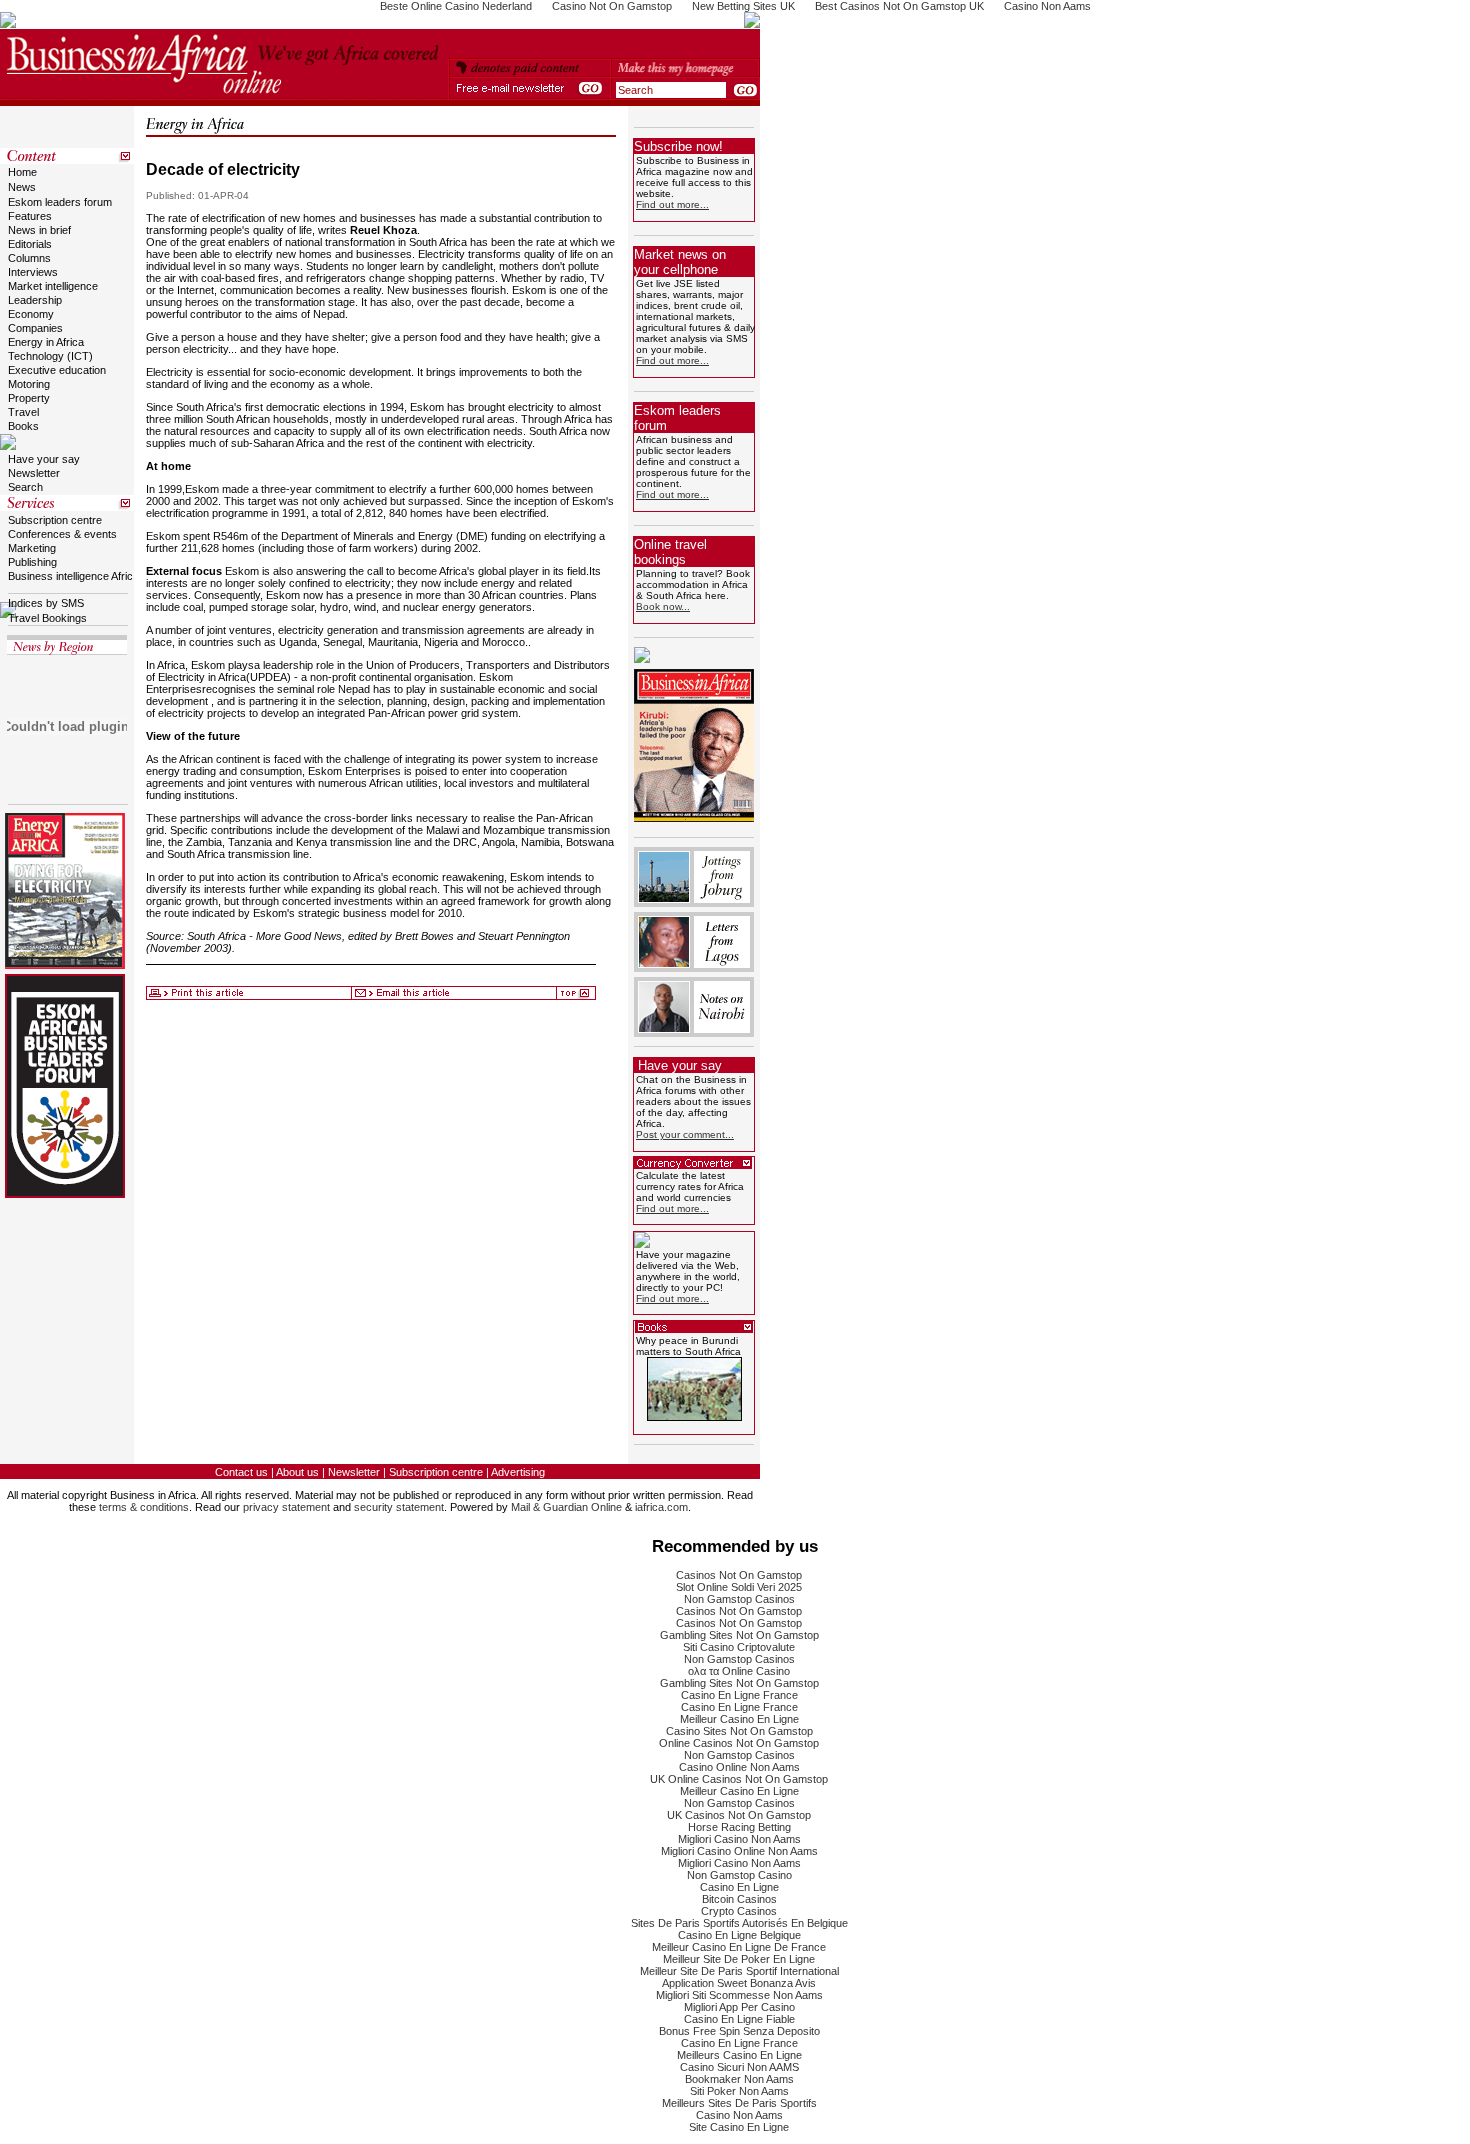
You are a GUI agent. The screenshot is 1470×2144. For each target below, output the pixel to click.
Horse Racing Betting (739, 1827)
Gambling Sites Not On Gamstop (739, 1635)
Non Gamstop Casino (739, 1875)
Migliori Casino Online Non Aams (739, 1851)
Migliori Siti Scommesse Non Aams (739, 1995)
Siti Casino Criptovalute (739, 1647)
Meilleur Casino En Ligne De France (739, 1947)
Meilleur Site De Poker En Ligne (739, 1959)
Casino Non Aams (739, 2115)
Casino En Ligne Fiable (739, 2019)
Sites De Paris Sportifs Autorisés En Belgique (739, 1923)
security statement (399, 1507)
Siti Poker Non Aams (739, 2091)
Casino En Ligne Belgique (739, 1935)
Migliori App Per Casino (739, 2007)
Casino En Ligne (739, 1887)
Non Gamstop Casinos (739, 1599)
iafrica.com (661, 1507)
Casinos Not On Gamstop (739, 1575)
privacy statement (286, 1507)
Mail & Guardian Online (566, 1507)
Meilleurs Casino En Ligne (739, 2055)
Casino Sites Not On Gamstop (739, 1731)
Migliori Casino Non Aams (739, 1839)
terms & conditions (144, 1507)
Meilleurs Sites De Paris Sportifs (739, 2103)
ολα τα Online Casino (739, 1671)
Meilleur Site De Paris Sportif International (739, 1971)
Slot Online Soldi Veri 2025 (739, 1587)
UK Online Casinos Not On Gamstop (739, 1779)
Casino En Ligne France (739, 1695)
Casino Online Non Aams (739, 1767)
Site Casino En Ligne (739, 2127)
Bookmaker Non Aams (739, 2079)
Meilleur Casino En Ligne (739, 1719)
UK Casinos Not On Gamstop (739, 1815)
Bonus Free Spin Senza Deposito (739, 2031)
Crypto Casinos (739, 1911)
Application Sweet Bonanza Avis (739, 1983)
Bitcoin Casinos (739, 1899)
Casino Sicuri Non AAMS (739, 2067)
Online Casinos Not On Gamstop (739, 1743)
